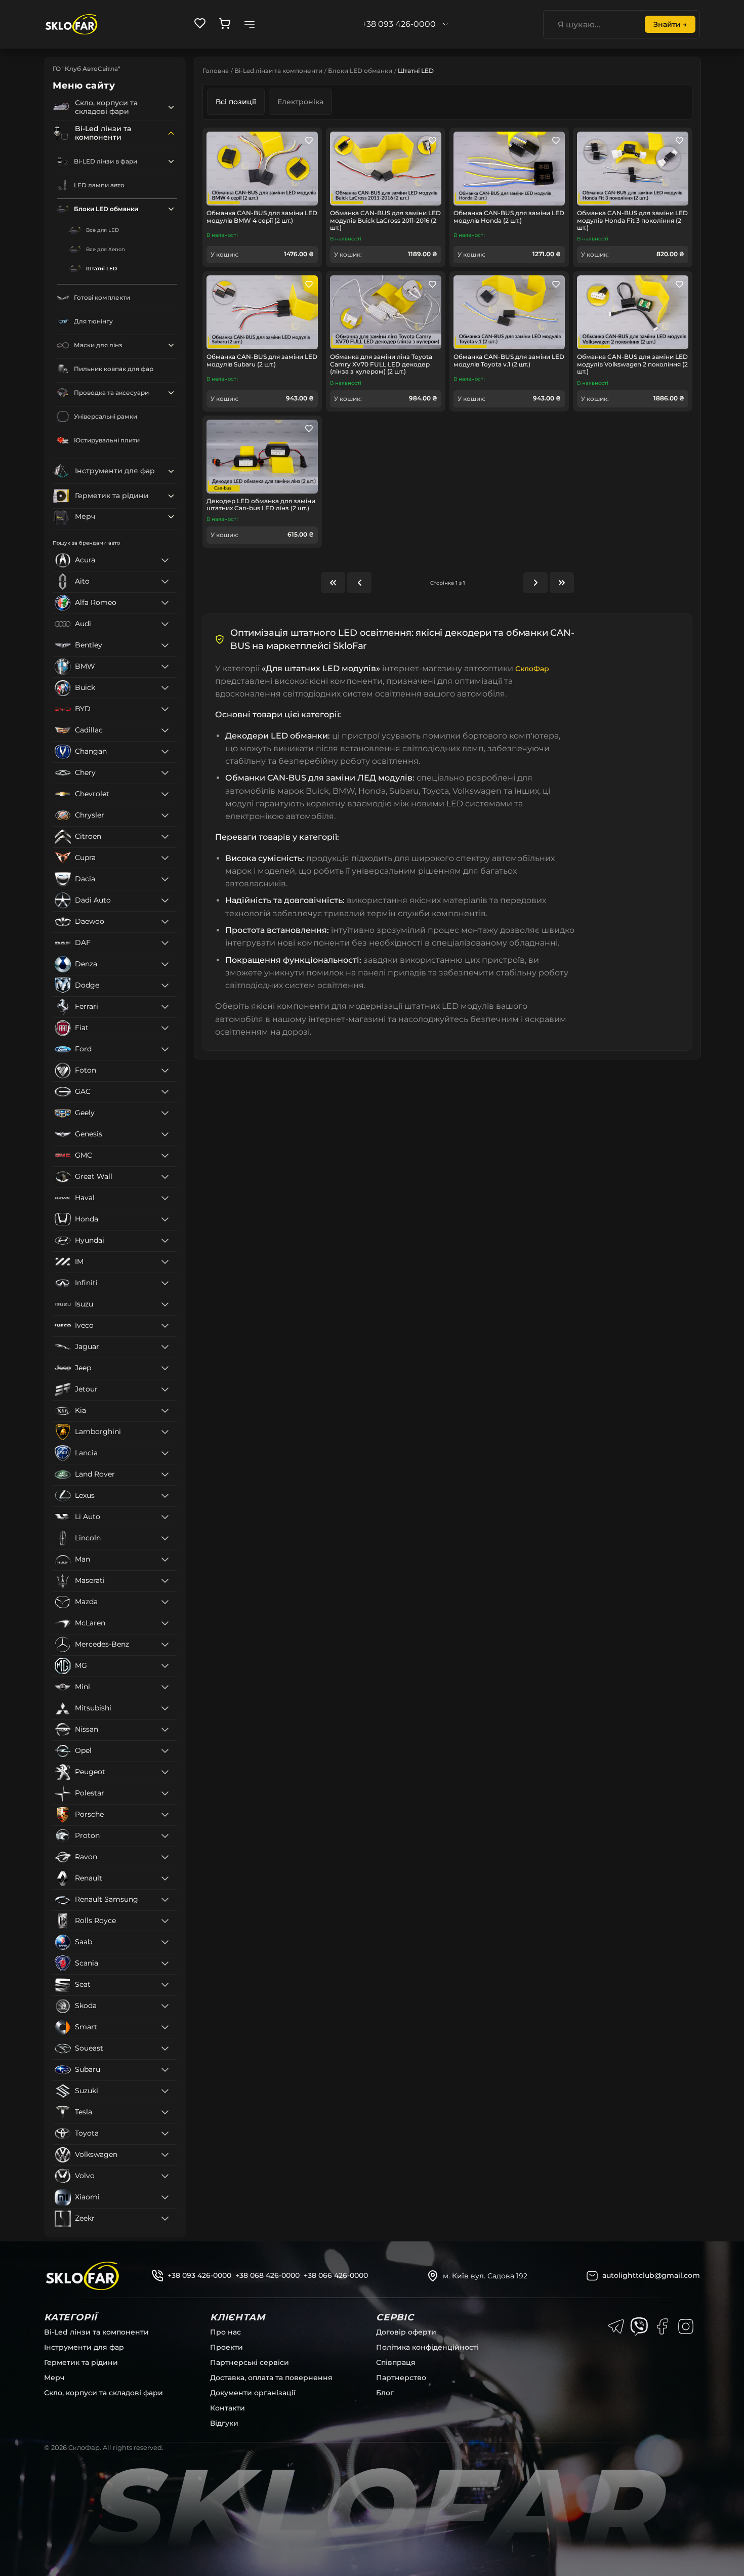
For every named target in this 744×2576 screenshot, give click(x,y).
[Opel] (165, 1751)
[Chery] (165, 773)
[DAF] (165, 943)
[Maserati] (165, 1581)
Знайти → (670, 24)
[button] (171, 107)
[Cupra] (165, 858)
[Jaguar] (165, 1347)
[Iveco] (165, 1326)
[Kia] (165, 1411)
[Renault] (165, 1878)
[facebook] (663, 2326)
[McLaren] (165, 1623)
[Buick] (165, 688)
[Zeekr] (165, 2219)
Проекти (226, 2347)
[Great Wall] (165, 1177)
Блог (385, 2393)
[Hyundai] (165, 1241)
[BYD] (165, 709)
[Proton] (165, 1836)
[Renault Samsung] (165, 1900)
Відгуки (224, 2423)
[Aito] (165, 582)
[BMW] (165, 667)
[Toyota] (165, 2134)
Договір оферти (406, 2332)
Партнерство (401, 2378)
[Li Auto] (165, 1517)
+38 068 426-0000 (267, 2275)
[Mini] (165, 1687)
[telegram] (616, 2326)
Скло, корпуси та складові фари (104, 2393)
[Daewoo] (165, 922)
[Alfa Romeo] (165, 603)
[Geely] (165, 1113)
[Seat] (165, 1985)
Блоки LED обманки (360, 71)
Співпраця (396, 2362)
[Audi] (165, 624)
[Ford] (165, 1049)
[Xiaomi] (165, 2197)
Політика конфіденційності (427, 2347)
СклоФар (532, 669)
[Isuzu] (165, 1304)
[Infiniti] (165, 1283)
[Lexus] (165, 1496)
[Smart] (165, 2027)
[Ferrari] (165, 1007)
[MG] (165, 1666)
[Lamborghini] (165, 1432)
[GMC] (165, 1156)
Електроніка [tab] (300, 102)
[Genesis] (165, 1134)
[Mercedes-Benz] (165, 1645)
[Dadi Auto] (165, 901)
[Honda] (165, 1219)
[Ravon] (165, 1857)
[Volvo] (165, 2176)
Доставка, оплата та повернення (271, 2378)
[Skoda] (165, 2006)
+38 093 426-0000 (199, 2275)
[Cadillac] (165, 730)
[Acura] (165, 560)
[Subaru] (165, 2070)
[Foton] (165, 1071)
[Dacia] (165, 879)
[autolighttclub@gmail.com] (592, 2276)
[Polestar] (165, 1793)
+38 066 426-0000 (336, 2275)
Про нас (225, 2332)
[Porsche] (165, 1815)
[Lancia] (165, 1453)
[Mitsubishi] (165, 1708)
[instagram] (686, 2326)
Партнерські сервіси (250, 2362)
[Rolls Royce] (165, 1921)
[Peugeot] (165, 1772)
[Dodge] (165, 986)
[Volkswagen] (165, 2155)
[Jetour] (165, 1389)
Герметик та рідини (81, 2362)
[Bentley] (165, 645)
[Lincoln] (165, 1538)
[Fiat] (165, 1028)
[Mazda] (165, 1602)
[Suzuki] (165, 2091)
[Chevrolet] (165, 794)
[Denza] (165, 964)
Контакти (228, 2408)
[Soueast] (165, 2049)
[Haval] (165, 1198)
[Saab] (165, 1942)
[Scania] (165, 1964)
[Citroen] (165, 837)
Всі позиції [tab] (236, 102)
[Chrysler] (165, 815)
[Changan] (165, 752)
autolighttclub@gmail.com (651, 2275)
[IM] (165, 1262)
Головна (216, 71)
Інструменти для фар (84, 2347)
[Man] (165, 1560)
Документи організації (253, 2393)
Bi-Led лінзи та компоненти (278, 71)
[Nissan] (165, 1730)
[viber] (639, 2326)
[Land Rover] (165, 1475)
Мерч (54, 2378)
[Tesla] (165, 2112)
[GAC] (165, 1092)
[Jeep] (165, 1368)
